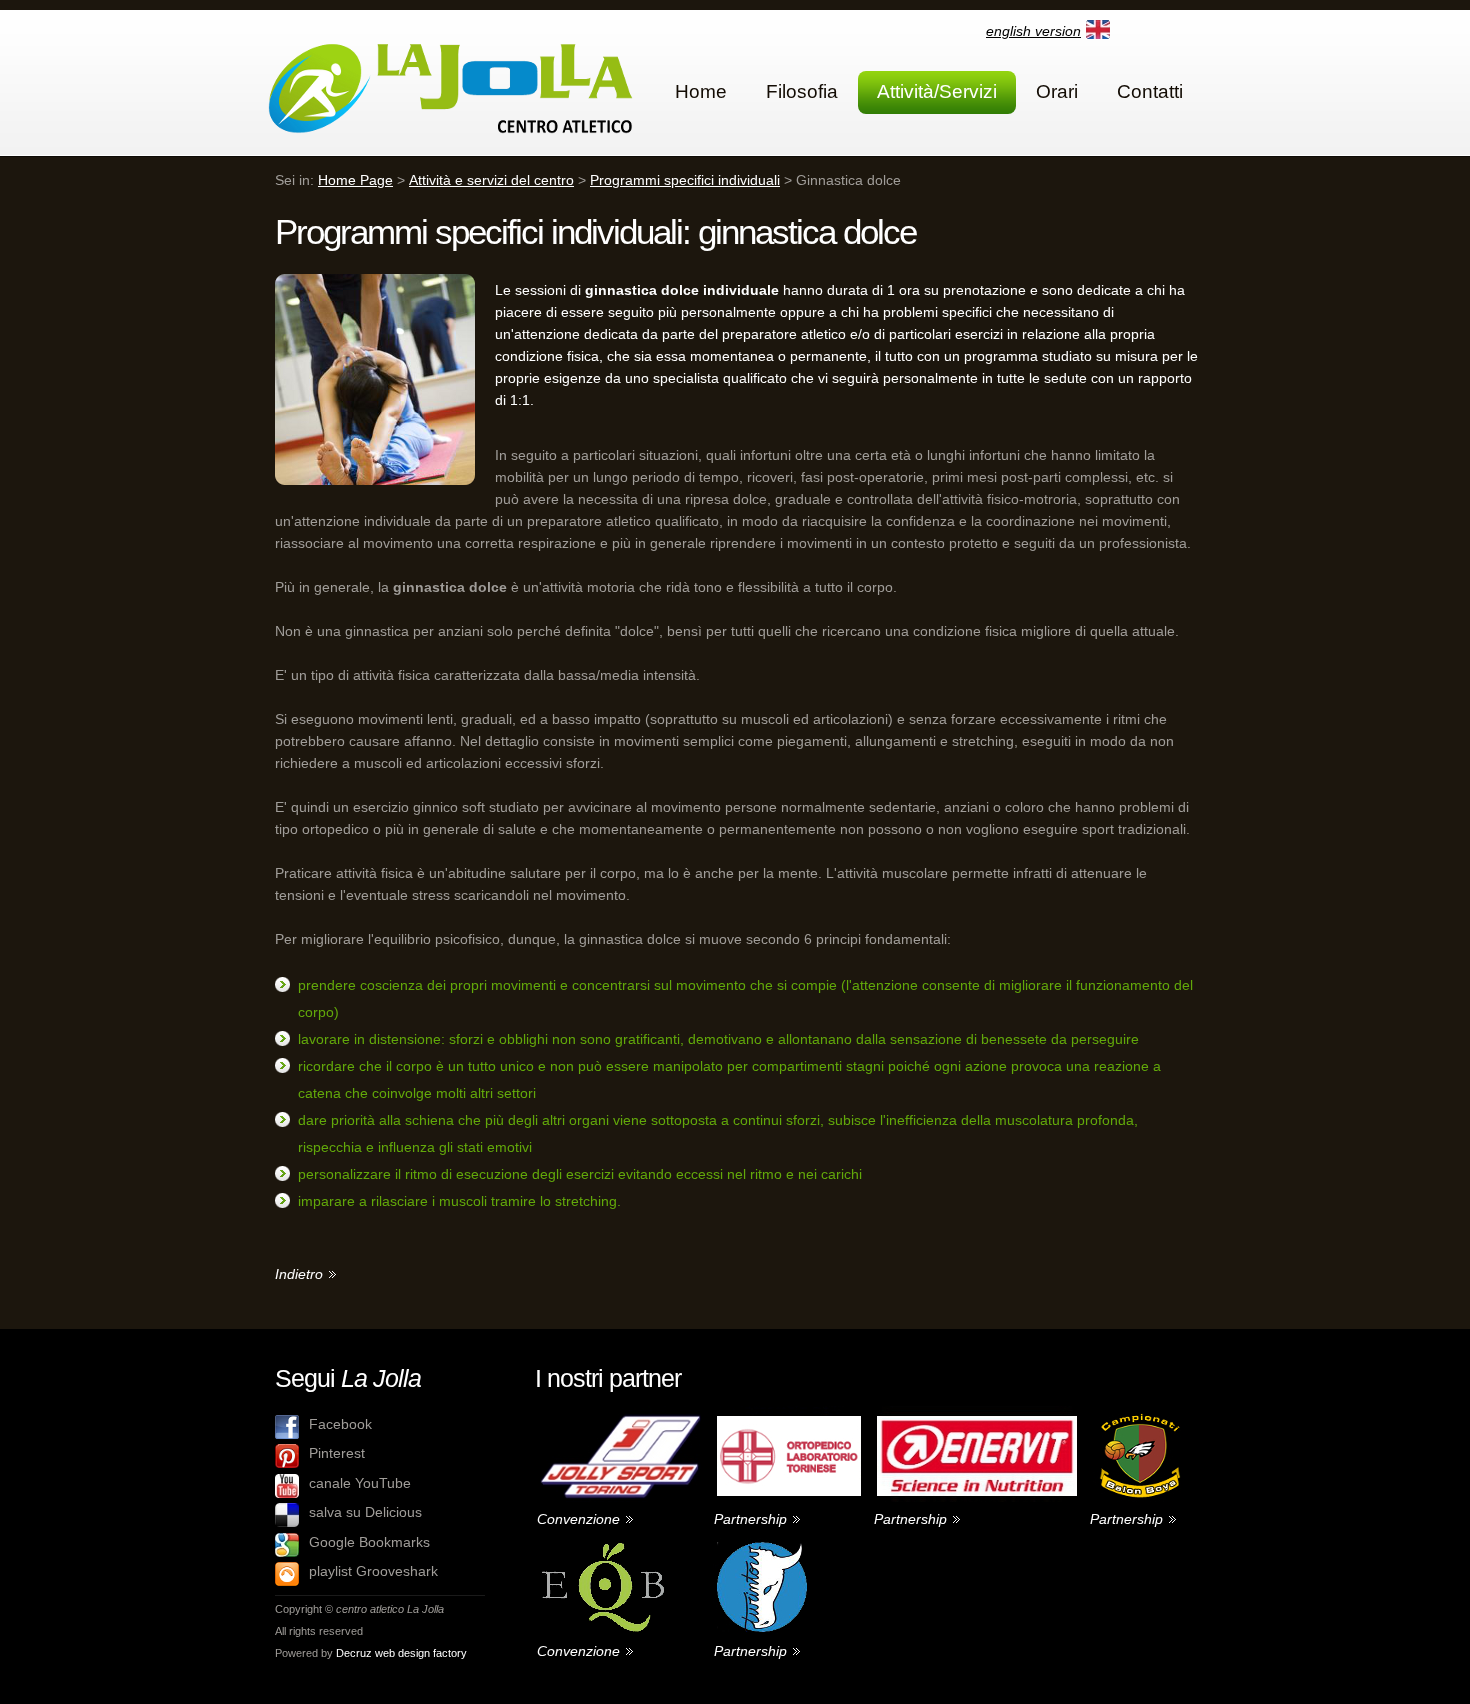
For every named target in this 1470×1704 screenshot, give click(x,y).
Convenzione (578, 1519)
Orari (1057, 91)
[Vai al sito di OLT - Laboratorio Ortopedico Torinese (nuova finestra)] (792, 1414)
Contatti (1150, 91)
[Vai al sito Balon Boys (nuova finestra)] (1138, 1414)
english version (1033, 31)
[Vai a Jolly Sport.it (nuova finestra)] (623, 1414)
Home (701, 91)
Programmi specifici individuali (685, 180)
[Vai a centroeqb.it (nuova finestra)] (613, 1546)
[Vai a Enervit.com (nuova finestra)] (980, 1414)
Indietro (299, 1274)
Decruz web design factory (401, 1653)
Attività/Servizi (937, 91)
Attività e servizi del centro (491, 180)
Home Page (355, 180)
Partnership (750, 1519)
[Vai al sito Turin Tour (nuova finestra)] (765, 1546)
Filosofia (802, 91)
